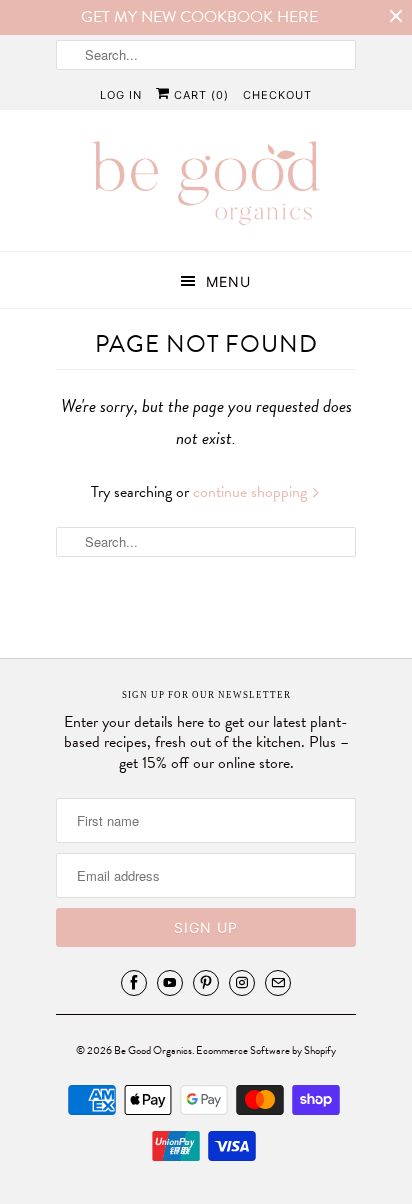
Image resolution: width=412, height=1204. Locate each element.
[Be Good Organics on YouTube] (170, 983)
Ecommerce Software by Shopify (266, 1050)
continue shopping (252, 492)
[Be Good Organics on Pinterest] (206, 983)
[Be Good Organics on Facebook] (134, 983)
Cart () (199, 95)
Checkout (277, 95)
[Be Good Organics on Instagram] (242, 983)
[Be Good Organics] (206, 188)
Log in (121, 95)
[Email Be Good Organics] (278, 983)
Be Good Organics (153, 1050)
